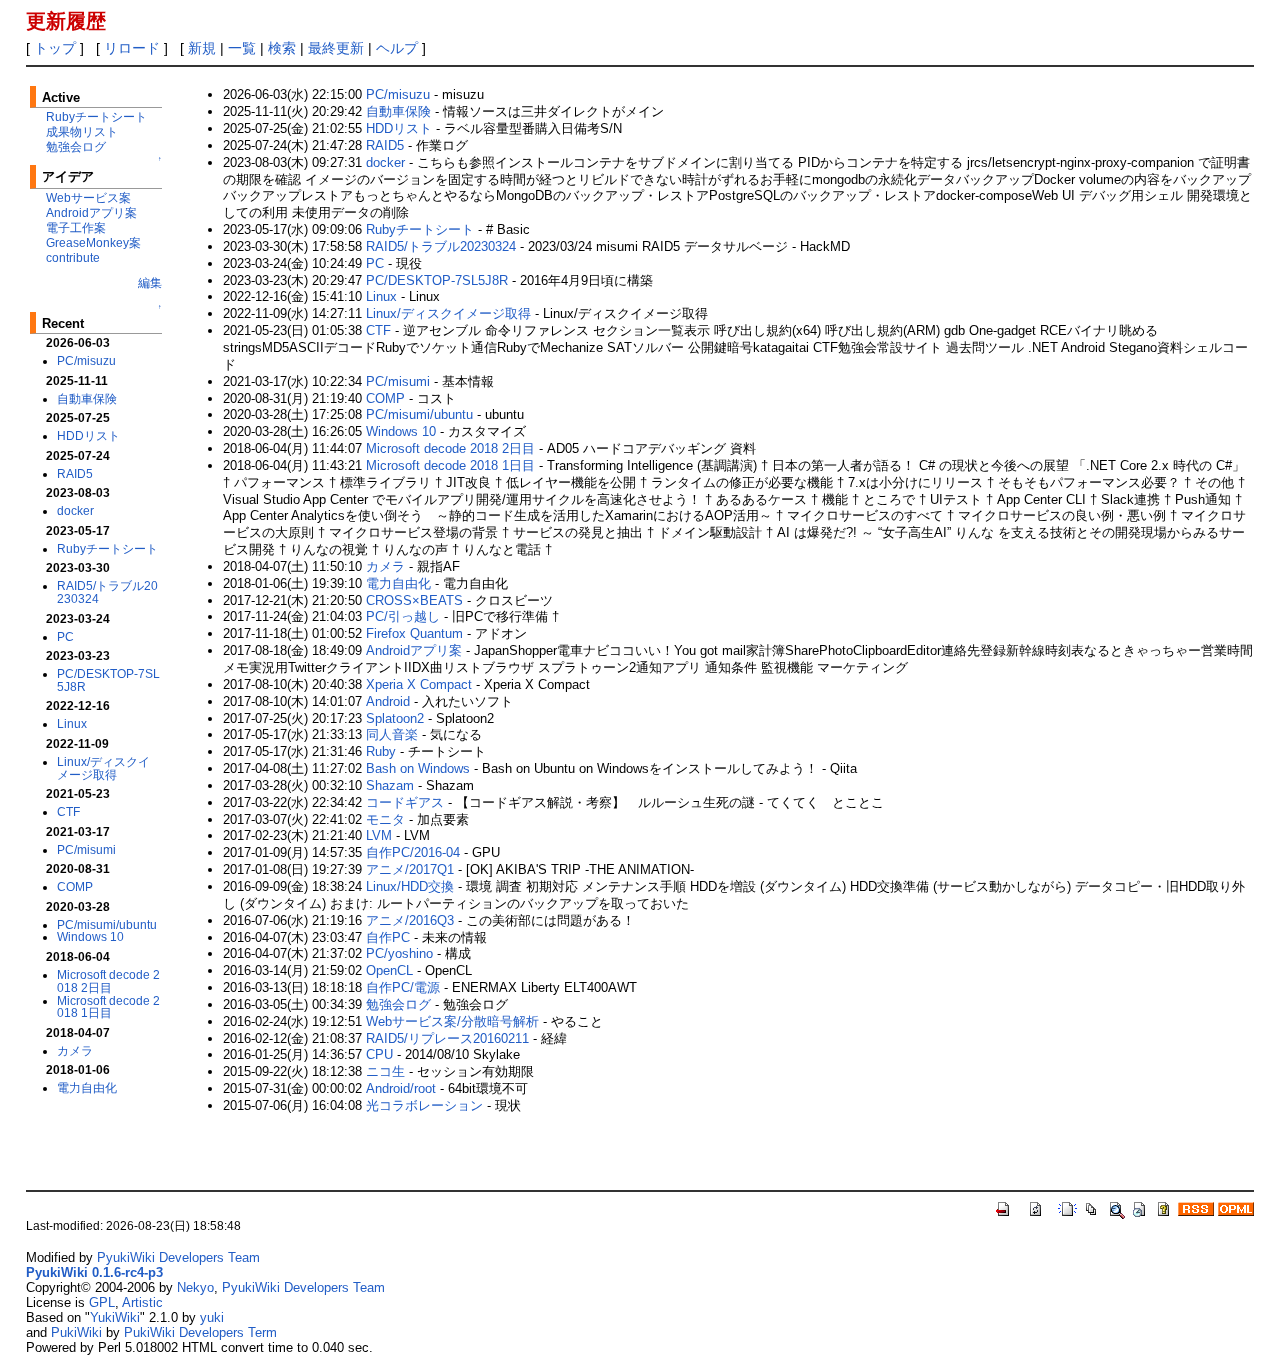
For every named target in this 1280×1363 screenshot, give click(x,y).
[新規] (1068, 1208)
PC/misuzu (86, 360)
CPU (379, 1054)
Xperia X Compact (419, 684)
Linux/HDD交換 (410, 886)
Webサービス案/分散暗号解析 (452, 1021)
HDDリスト (88, 435)
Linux (72, 723)
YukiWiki (115, 1317)
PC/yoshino (399, 953)
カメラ (75, 1050)
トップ (55, 48)
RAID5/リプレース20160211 (447, 1038)
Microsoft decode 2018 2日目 (108, 981)
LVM (379, 835)
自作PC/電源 (403, 987)
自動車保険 (87, 398)
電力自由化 (87, 1087)
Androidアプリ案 (91, 212)
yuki (212, 1317)
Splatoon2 (395, 718)
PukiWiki (76, 1332)
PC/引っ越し (403, 616)
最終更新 (336, 48)
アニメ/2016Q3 (410, 920)
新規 (202, 48)
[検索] (1116, 1208)
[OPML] (1236, 1208)
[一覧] (1092, 1208)
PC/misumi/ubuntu (107, 924)
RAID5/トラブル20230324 (107, 592)
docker (75, 510)
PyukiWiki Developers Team (178, 1257)
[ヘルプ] (1164, 1208)
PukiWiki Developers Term (200, 1332)
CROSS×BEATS (414, 600)
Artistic (142, 1302)
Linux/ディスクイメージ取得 (103, 768)
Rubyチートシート (96, 116)
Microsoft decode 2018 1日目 (108, 1007)
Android (388, 701)
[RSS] (1196, 1208)
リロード (132, 48)
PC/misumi (86, 849)
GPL (102, 1302)
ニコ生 (385, 1071)
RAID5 (75, 473)
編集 (150, 282)
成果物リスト (82, 131)
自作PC (388, 937)
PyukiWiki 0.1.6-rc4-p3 (94, 1272)
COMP (75, 886)
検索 (282, 48)
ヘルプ (397, 48)
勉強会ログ (76, 146)
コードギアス (405, 802)
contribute (73, 257)
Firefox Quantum (414, 633)
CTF (68, 811)
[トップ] (1004, 1208)
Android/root (401, 1088)
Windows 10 (90, 936)
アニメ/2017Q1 (410, 869)
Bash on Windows (418, 768)
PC (65, 636)
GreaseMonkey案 (93, 242)
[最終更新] (1140, 1208)
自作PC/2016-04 (413, 852)
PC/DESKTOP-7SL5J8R (108, 680)
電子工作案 (76, 227)
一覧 (242, 48)
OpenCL (389, 970)
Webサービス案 (88, 197)
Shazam (390, 785)
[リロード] (1036, 1208)
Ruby (381, 751)
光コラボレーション (424, 1105)
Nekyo (195, 1287)
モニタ (385, 819)
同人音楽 (392, 734)
